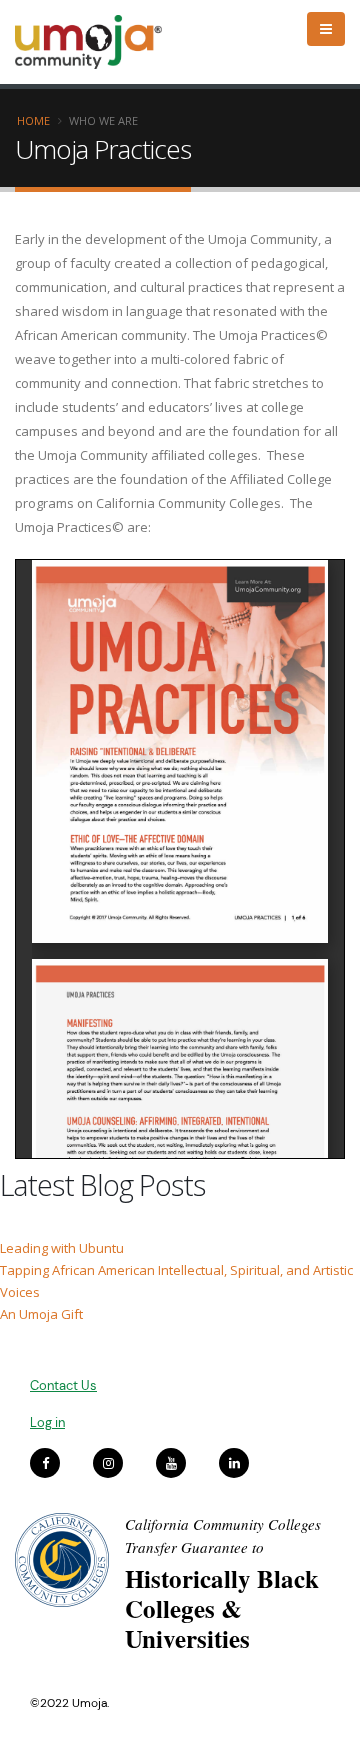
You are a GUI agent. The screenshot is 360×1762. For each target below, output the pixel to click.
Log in (47, 1422)
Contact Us (63, 1385)
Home (33, 120)
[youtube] (171, 1463)
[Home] (97, 42)
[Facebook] (45, 1463)
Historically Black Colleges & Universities (222, 1608)
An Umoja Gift (41, 1314)
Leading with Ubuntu (62, 1248)
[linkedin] (234, 1463)
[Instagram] (108, 1463)
